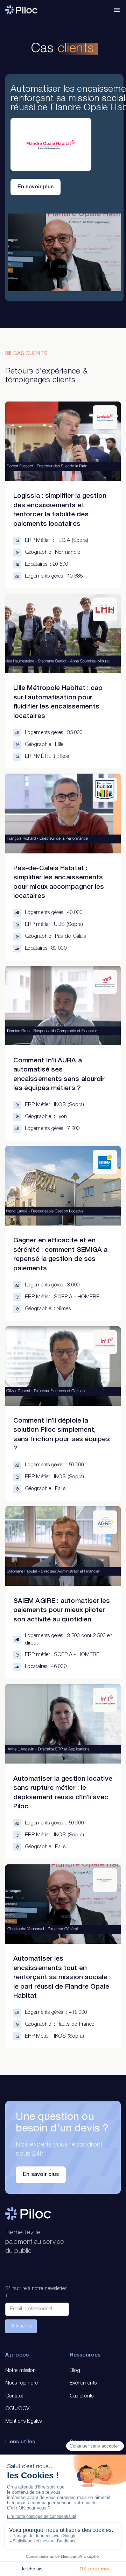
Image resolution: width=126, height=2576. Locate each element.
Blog (75, 2371)
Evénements (83, 2383)
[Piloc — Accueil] (21, 10)
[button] (117, 10)
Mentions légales (23, 2421)
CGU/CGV (17, 2409)
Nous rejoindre (22, 2383)
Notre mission (20, 2371)
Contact (14, 2396)
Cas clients (82, 2396)
